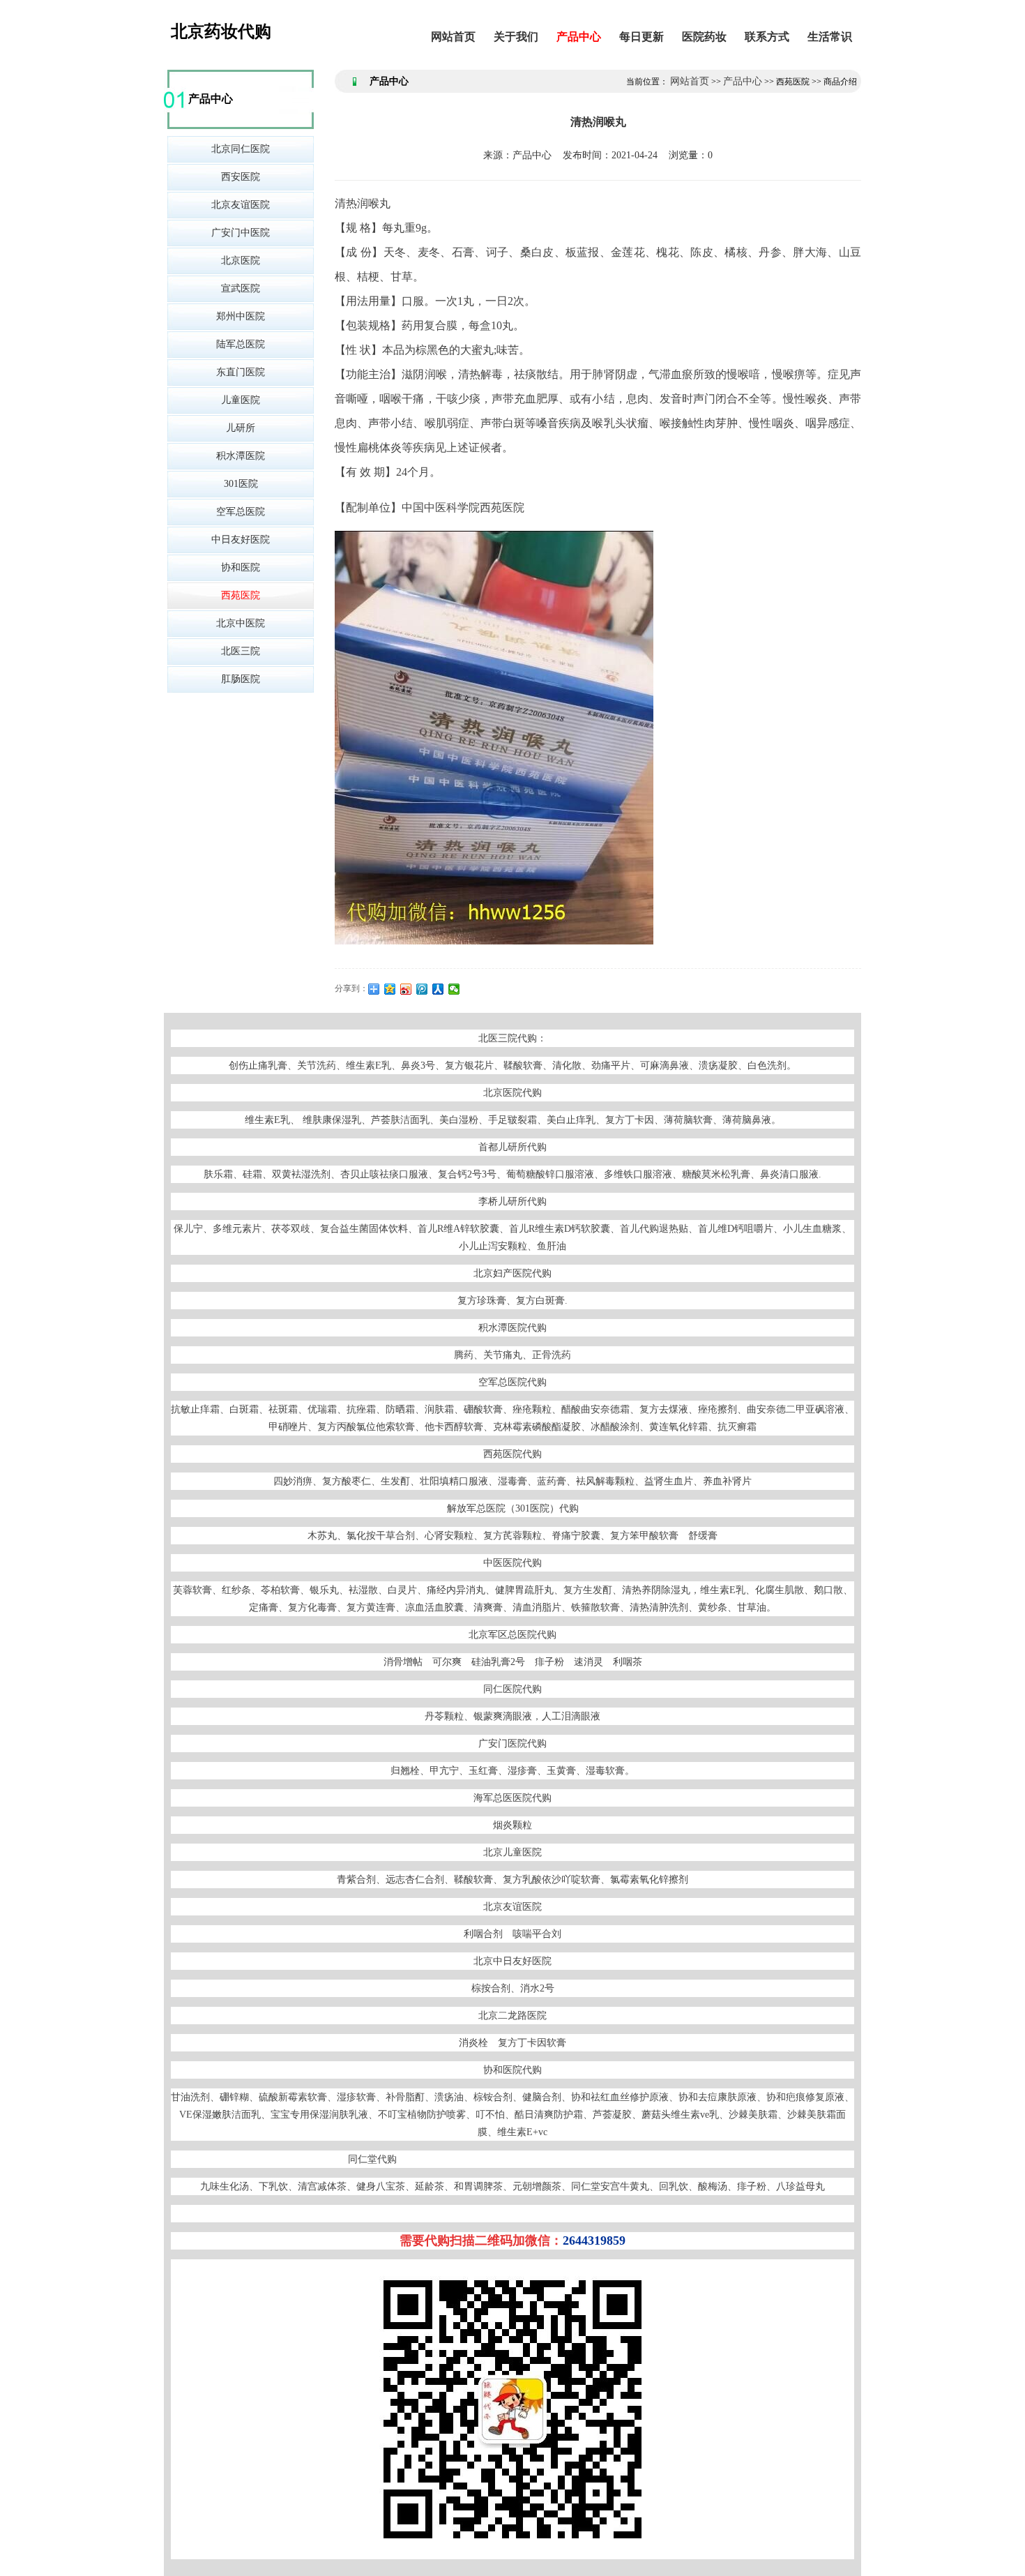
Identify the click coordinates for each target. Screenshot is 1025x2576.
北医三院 (241, 651)
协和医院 (241, 567)
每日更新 (641, 37)
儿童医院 (241, 400)
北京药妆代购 (221, 31)
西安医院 (241, 177)
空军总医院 (241, 512)
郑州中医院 (241, 316)
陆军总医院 (241, 344)
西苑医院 (241, 595)
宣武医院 (241, 288)
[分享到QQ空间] (390, 989)
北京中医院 (241, 623)
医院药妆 (704, 37)
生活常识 (830, 37)
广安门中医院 (241, 233)
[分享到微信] (454, 989)
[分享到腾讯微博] (422, 989)
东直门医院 (241, 372)
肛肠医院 (241, 679)
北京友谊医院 (241, 205)
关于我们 (516, 37)
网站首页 (453, 37)
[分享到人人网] (438, 989)
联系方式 (767, 37)
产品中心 (579, 37)
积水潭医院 (241, 456)
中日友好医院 (241, 540)
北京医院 (241, 261)
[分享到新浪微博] (406, 989)
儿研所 (241, 428)
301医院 (241, 484)
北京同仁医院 (241, 149)
